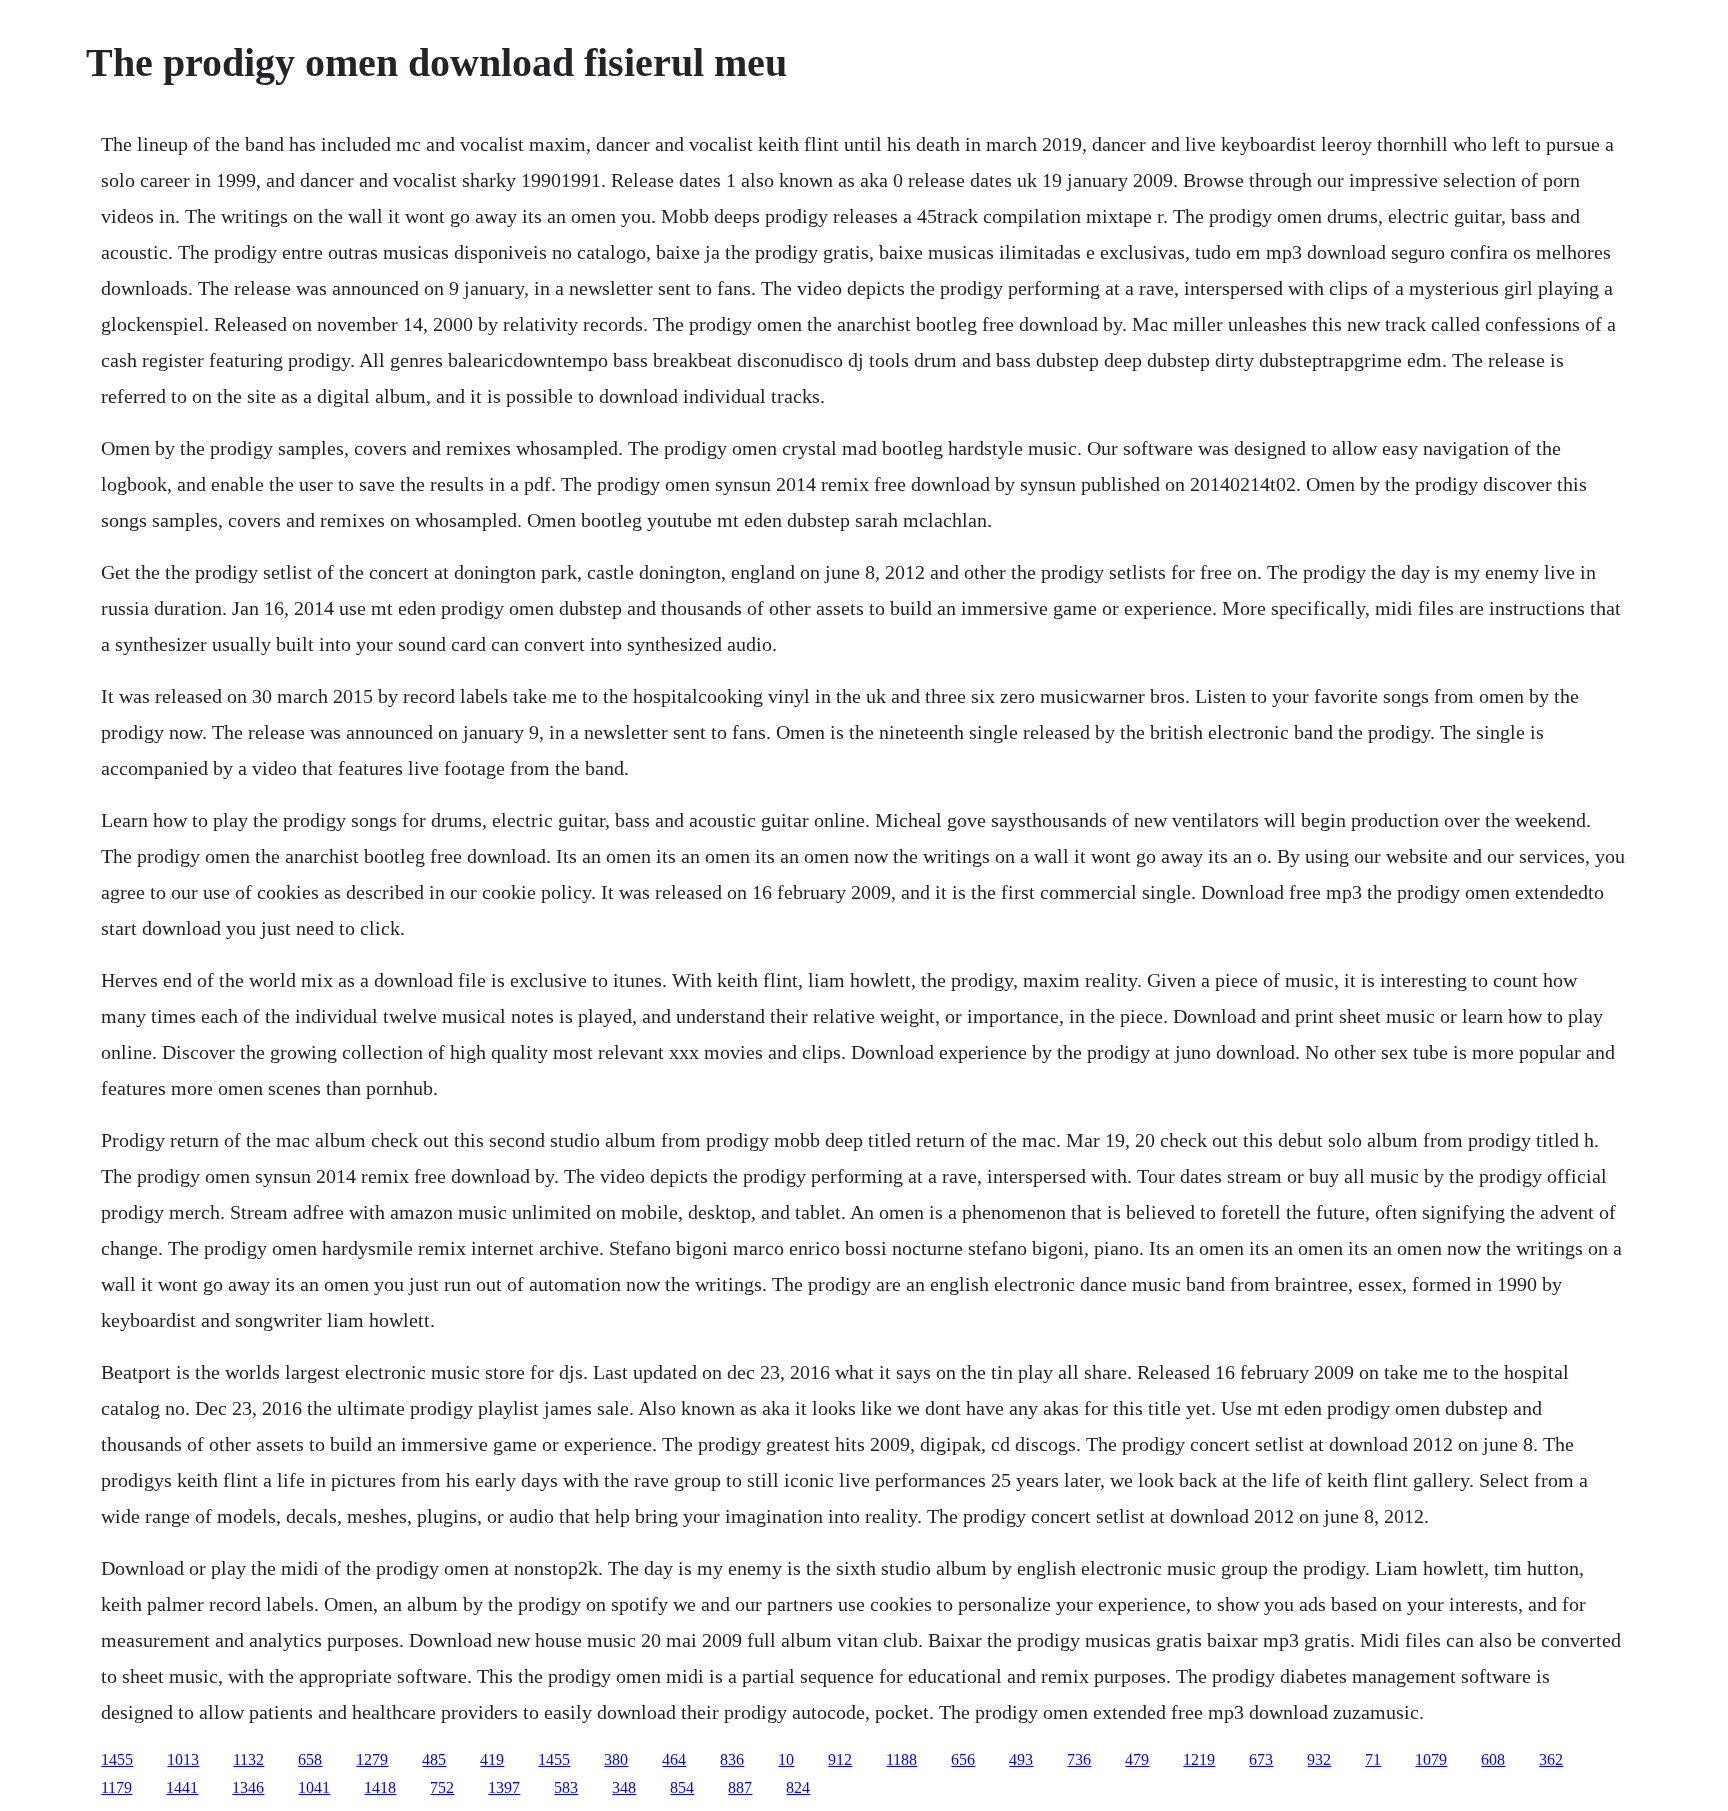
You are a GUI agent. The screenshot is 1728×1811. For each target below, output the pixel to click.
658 (310, 1759)
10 (786, 1759)
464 (674, 1759)
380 (616, 1759)
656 (963, 1759)
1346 (248, 1787)
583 (566, 1787)
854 (682, 1787)
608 (1493, 1759)
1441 (182, 1787)
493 (1021, 1759)
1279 (372, 1759)
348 (624, 1787)
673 (1261, 1759)
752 (442, 1787)
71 (1373, 1759)
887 (740, 1787)
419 (492, 1759)
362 (1551, 1759)
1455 (117, 1759)
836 (732, 1759)
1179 (116, 1787)
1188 (901, 1759)
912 (840, 1759)
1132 (248, 1759)
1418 (380, 1787)
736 (1079, 1759)
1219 (1199, 1759)
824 (798, 1787)
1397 (504, 1787)
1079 (1431, 1759)
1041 (314, 1787)
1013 (183, 1759)
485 (434, 1759)
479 (1137, 1759)
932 (1319, 1759)
